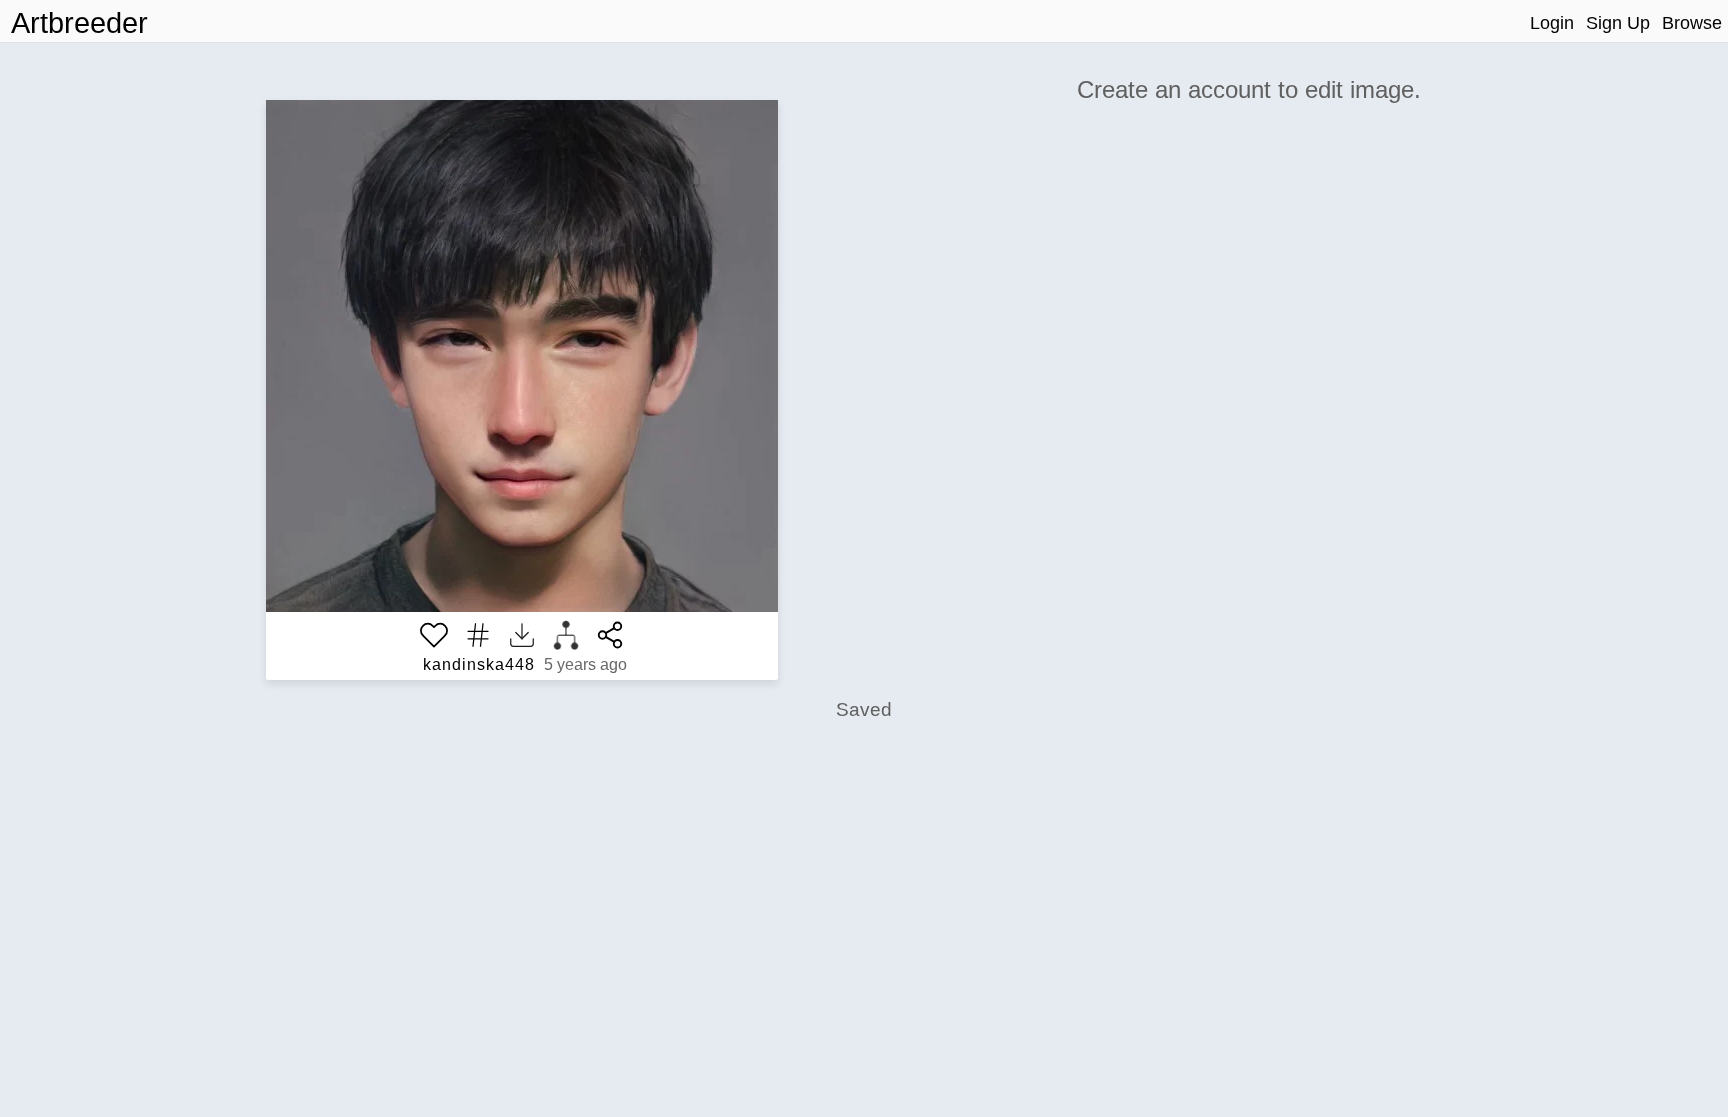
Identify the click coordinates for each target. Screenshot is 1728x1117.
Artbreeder (79, 23)
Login (1552, 23)
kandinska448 (479, 664)
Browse (1692, 23)
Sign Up (1618, 23)
